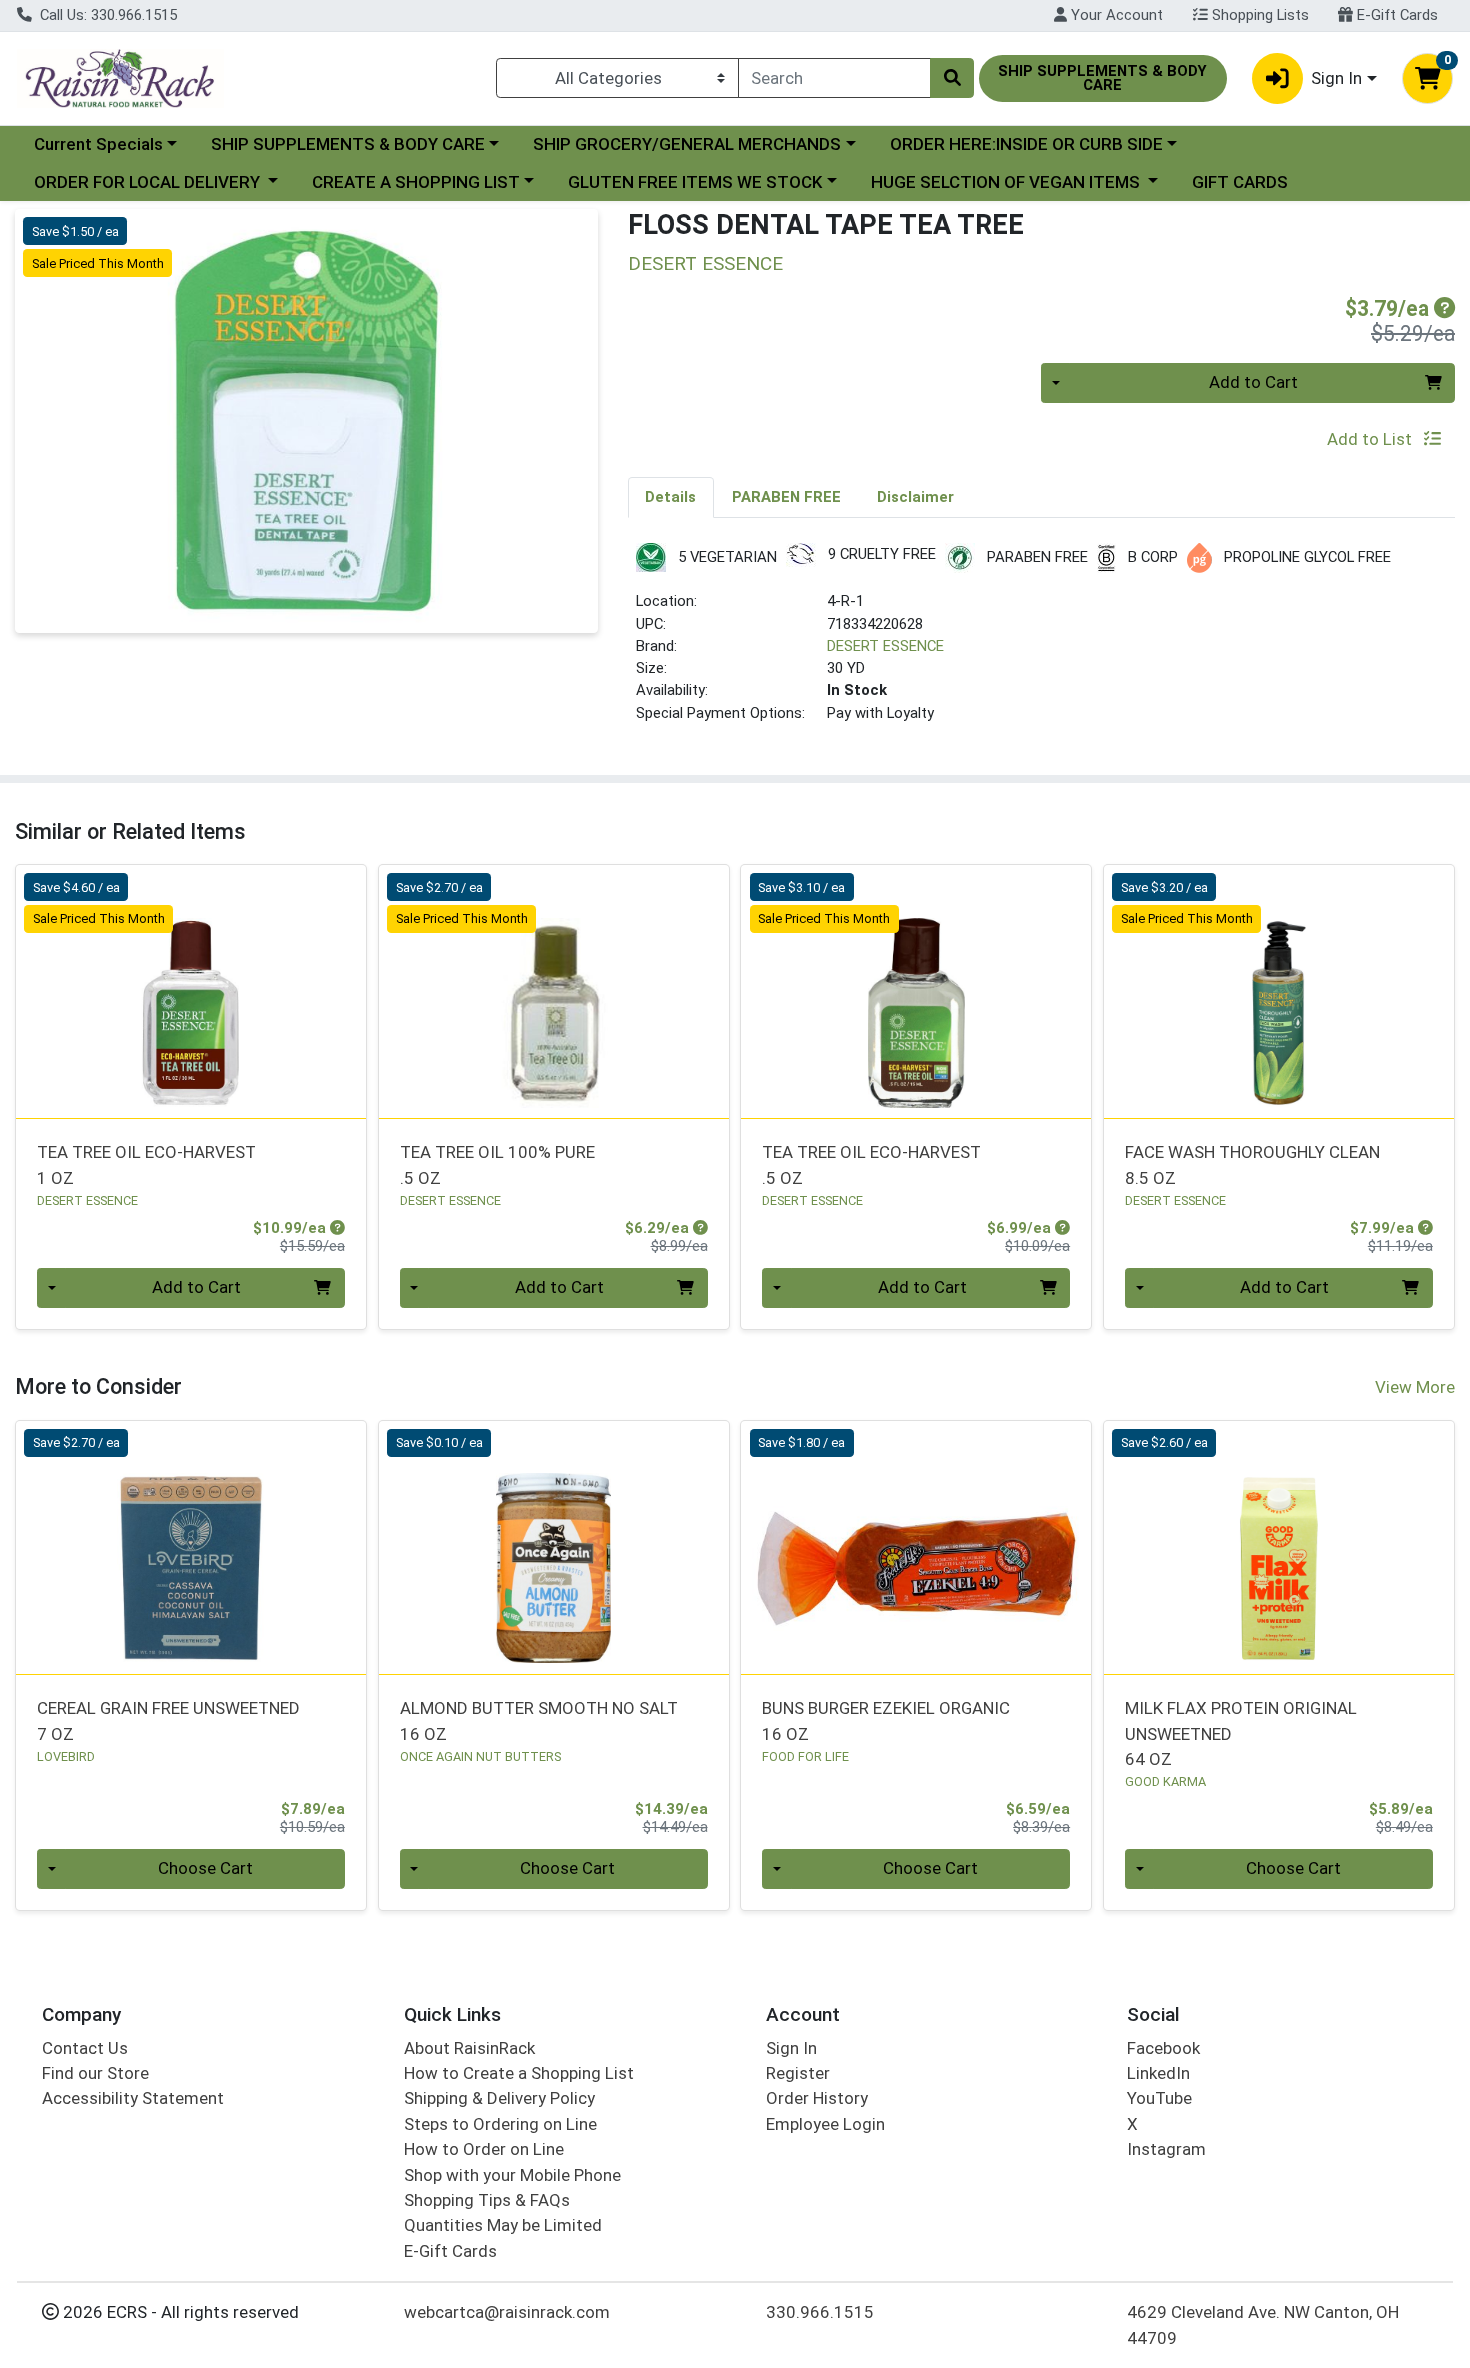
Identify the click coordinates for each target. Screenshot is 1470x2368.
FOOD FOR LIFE (805, 1756)
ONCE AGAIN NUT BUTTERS (480, 1756)
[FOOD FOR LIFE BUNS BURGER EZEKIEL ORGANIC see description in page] (916, 1547)
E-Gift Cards (1395, 15)
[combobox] (834, 78)
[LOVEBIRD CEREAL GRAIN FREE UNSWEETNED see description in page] (191, 1547)
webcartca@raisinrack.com (507, 2312)
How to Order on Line (484, 2149)
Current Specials (98, 144)
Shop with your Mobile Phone (512, 2175)
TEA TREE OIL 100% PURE (497, 1164)
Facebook (1163, 2048)
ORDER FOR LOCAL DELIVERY (149, 182)
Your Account (1115, 15)
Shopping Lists (1258, 15)
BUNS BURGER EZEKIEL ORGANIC (886, 1720)
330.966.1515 (820, 2312)
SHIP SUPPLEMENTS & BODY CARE (348, 144)
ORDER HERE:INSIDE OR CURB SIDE (1026, 144)
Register (798, 2073)
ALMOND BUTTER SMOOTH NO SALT (539, 1720)
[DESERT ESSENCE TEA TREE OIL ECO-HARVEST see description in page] (191, 992)
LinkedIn (1158, 2073)
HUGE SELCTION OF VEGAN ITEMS (1007, 182)
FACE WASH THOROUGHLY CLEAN (1252, 1164)
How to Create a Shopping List (519, 2073)
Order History (817, 2098)
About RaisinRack (469, 2048)
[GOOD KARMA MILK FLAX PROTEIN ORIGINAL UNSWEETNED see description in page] (1279, 1547)
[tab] (671, 497)
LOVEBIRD (66, 1756)
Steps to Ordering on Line (500, 2124)
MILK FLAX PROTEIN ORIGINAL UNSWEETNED (1241, 1733)
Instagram (1166, 2149)
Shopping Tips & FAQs (487, 2200)
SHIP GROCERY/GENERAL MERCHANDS (687, 144)
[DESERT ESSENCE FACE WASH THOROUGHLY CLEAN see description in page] (1279, 992)
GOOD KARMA (1165, 1781)
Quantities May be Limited (503, 2225)
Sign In (791, 2048)
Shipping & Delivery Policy (499, 2098)
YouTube (1159, 2098)
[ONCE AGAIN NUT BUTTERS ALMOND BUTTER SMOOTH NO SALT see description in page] (553, 1547)
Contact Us (85, 2048)
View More (1415, 1387)
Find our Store (95, 2073)
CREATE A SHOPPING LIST (416, 182)
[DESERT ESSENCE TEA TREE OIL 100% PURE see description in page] (553, 992)
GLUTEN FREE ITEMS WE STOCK (695, 182)
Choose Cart (205, 1868)
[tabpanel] (1042, 641)
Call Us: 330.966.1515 (106, 15)
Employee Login (825, 2124)
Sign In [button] (1336, 78)
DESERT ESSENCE (885, 646)
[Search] (952, 78)
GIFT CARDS (1240, 182)
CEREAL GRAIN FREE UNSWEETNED (168, 1720)
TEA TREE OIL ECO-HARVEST (146, 1164)
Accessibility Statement (133, 2098)
